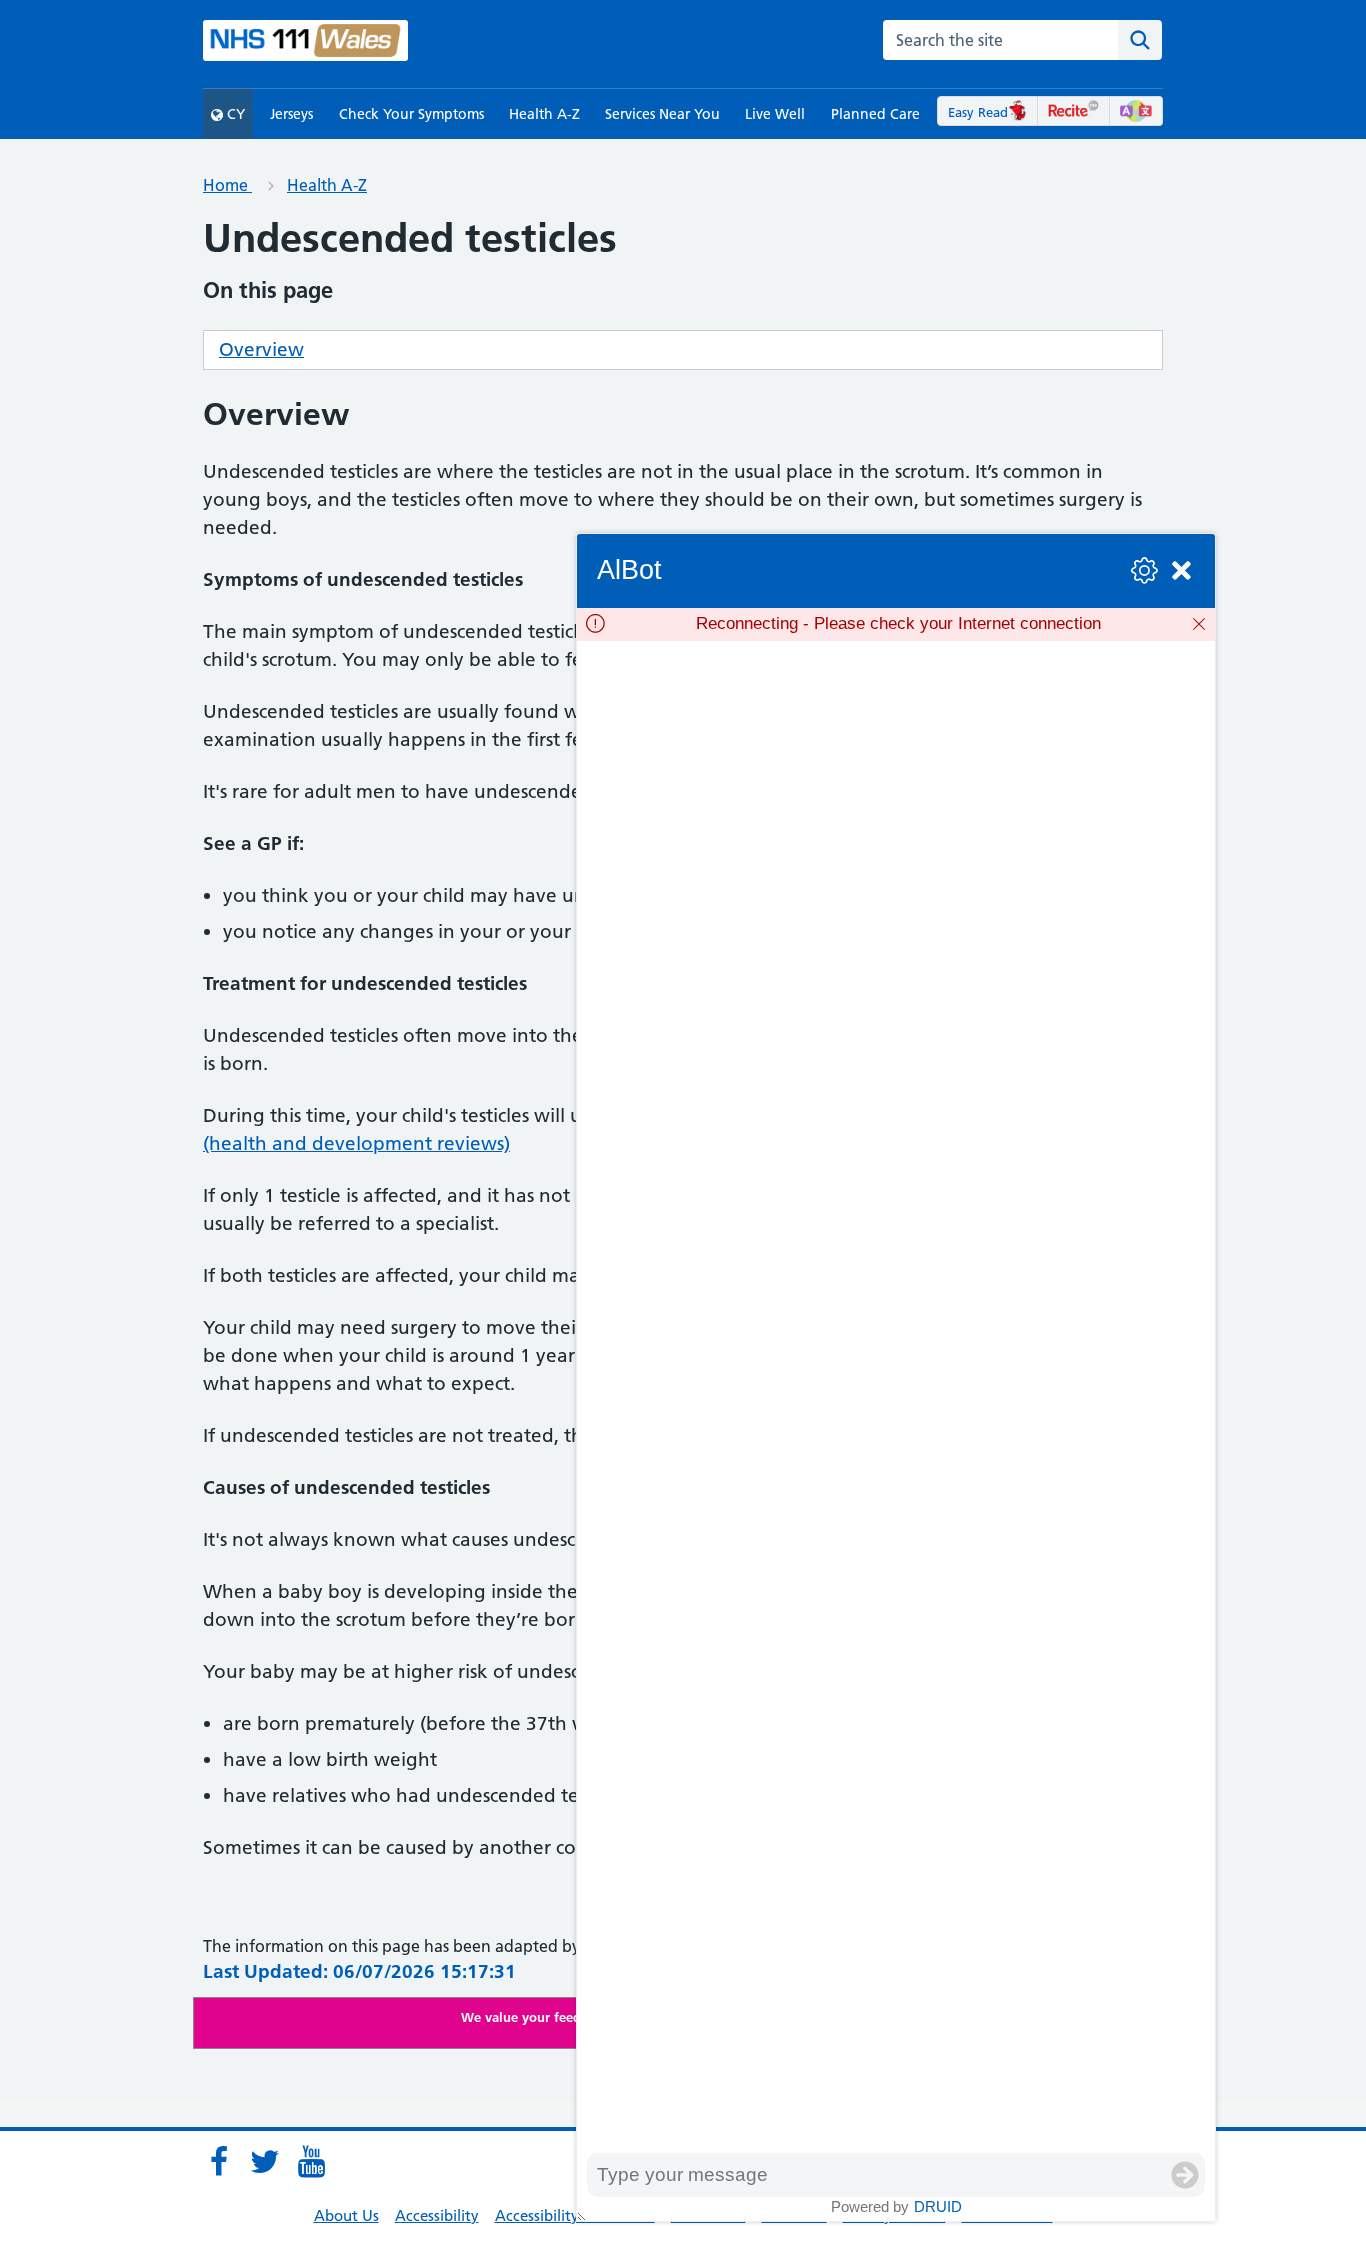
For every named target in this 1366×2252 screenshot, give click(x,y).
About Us (346, 2215)
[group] (896, 1397)
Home (227, 185)
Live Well (775, 114)
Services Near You (662, 114)
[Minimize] (1181, 570)
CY (234, 114)
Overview (261, 349)
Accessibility (437, 2215)
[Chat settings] (1144, 570)
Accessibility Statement (575, 2215)
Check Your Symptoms (411, 114)
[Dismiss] (1199, 624)
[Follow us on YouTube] (311, 2162)
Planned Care (875, 114)
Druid (938, 2206)
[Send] (1185, 2175)
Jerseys (291, 114)
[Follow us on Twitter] (265, 2162)
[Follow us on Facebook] (219, 2162)
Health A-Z (544, 114)
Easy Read (978, 112)
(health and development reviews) (356, 1143)
